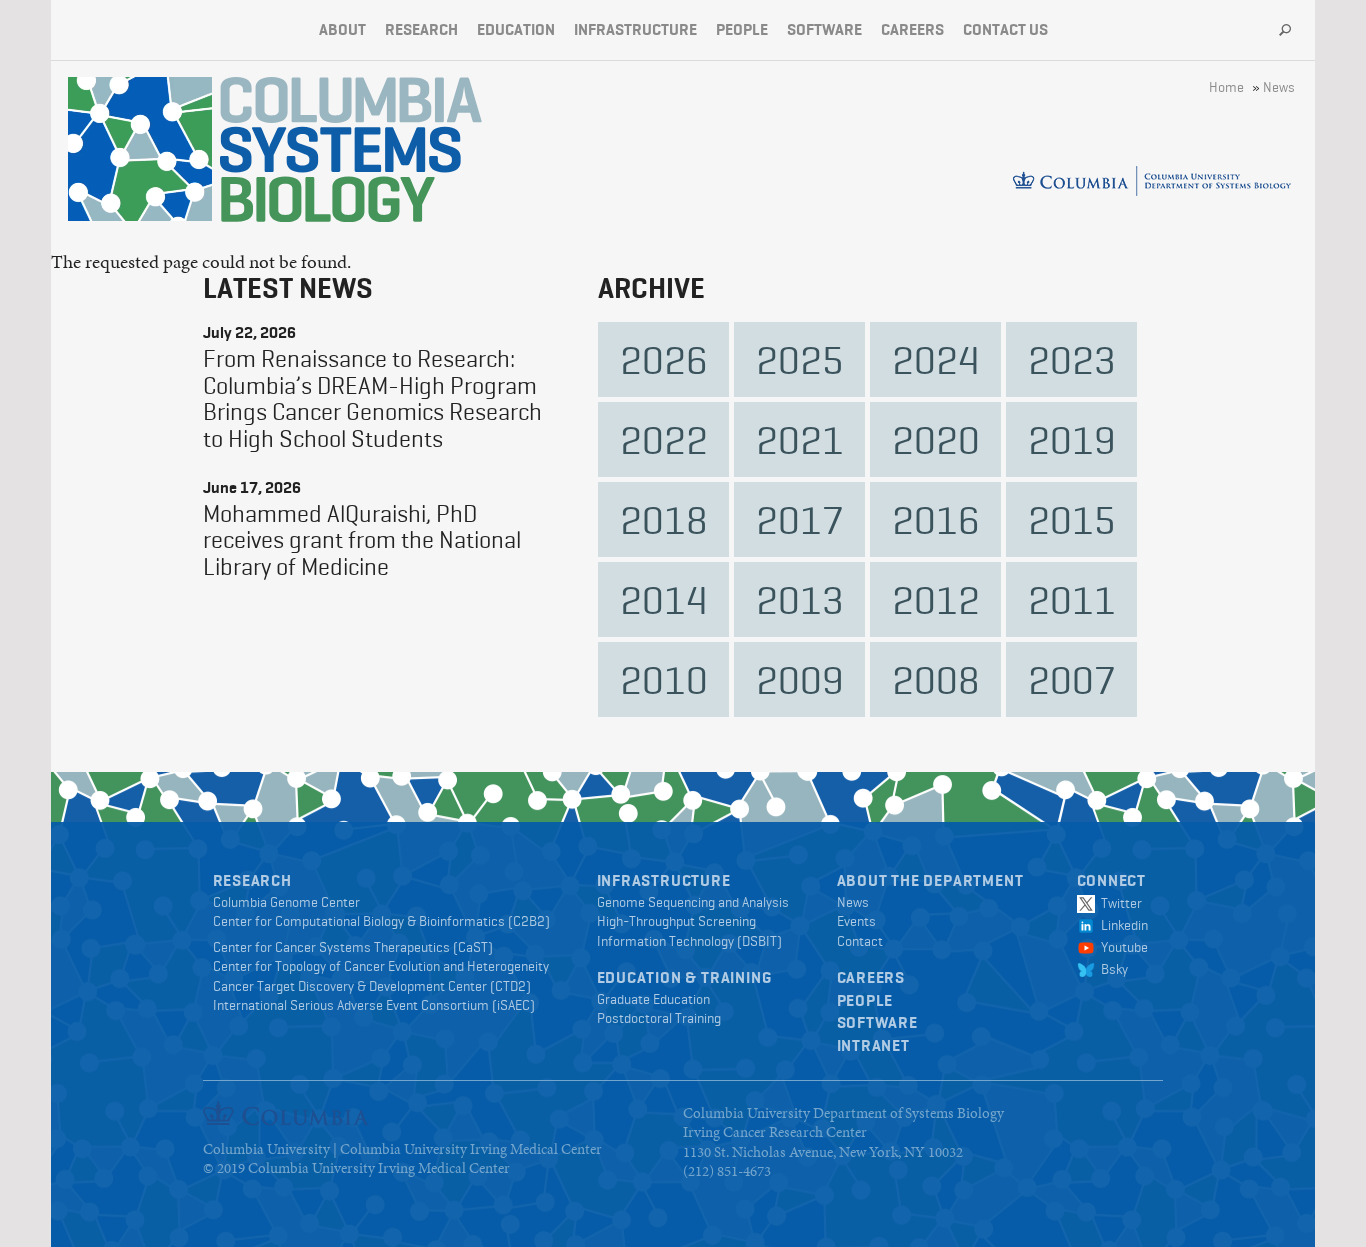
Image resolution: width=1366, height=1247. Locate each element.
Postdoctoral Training (659, 1018)
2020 (936, 439)
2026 (664, 359)
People (742, 29)
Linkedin (1121, 925)
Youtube (1121, 947)
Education (516, 29)
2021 (800, 439)
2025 (800, 359)
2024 (936, 359)
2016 (936, 519)
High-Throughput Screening (676, 921)
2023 (1072, 359)
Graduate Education (653, 999)
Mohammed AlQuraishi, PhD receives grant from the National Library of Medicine (362, 540)
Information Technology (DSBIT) (689, 941)
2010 (664, 679)
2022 (664, 439)
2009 (800, 679)
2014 (664, 599)
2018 (664, 519)
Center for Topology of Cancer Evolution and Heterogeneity (381, 966)
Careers (912, 29)
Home (1226, 87)
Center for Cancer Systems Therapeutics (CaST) (353, 947)
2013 (800, 599)
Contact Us (1005, 29)
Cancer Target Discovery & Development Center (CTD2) (372, 986)
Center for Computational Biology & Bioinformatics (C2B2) (381, 921)
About (342, 29)
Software (824, 29)
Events (856, 921)
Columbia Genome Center (286, 902)
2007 (1072, 679)
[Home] (351, 149)
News (1279, 87)
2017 (800, 519)
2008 (936, 679)
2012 (936, 599)
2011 (1072, 599)
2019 (1072, 439)
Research (421, 29)
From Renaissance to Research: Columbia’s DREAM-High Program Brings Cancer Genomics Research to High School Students (372, 398)
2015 (1072, 519)
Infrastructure (635, 29)
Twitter (1118, 903)
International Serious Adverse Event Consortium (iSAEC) (374, 1005)
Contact (860, 941)
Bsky (1111, 969)
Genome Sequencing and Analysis (693, 902)
